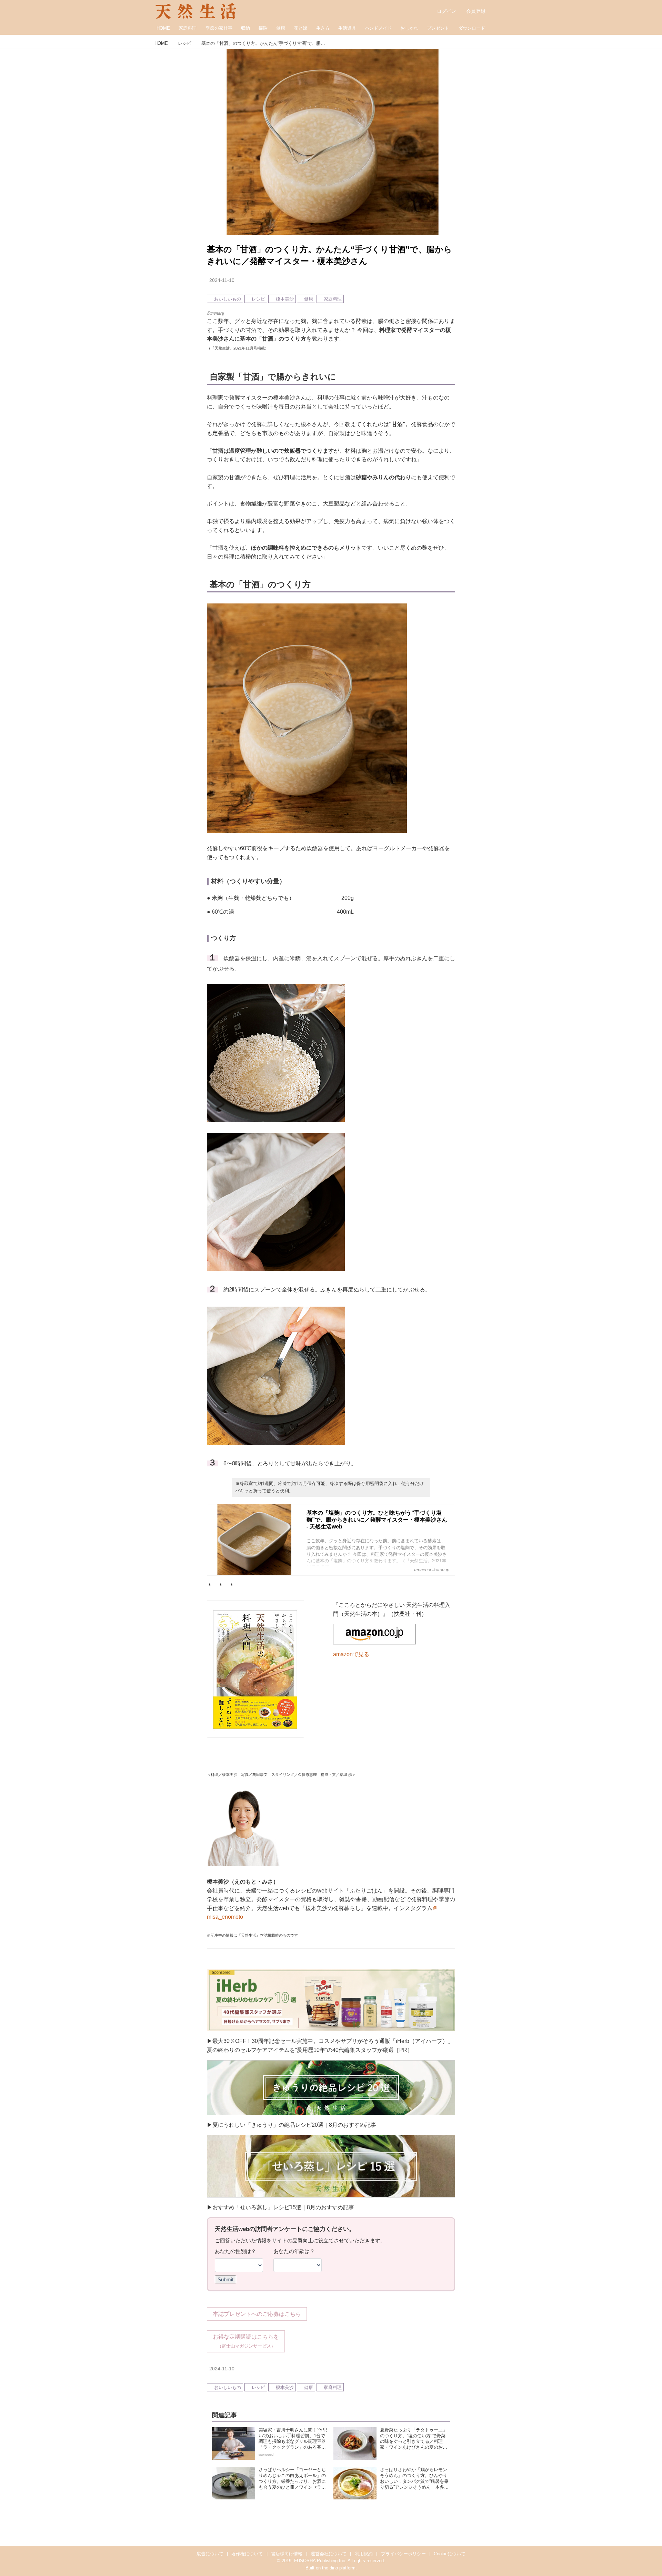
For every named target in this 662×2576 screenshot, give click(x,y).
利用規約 (364, 2554)
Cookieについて (450, 2554)
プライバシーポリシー (403, 2554)
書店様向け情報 (287, 2554)
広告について (210, 2554)
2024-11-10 (222, 280)
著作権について (247, 2554)
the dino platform (339, 2568)
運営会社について (329, 2554)
